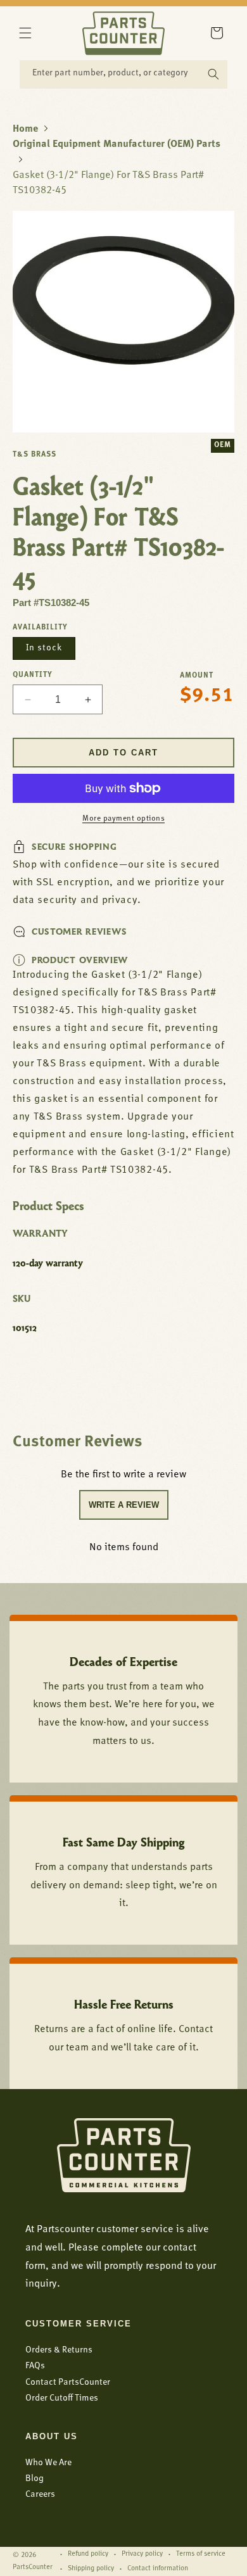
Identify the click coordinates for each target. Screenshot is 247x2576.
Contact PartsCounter (68, 2383)
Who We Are (48, 2463)
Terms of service (201, 2554)
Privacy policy (142, 2554)
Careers (40, 2495)
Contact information (158, 2569)
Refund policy (88, 2554)
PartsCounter (33, 2567)
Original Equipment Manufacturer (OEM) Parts (117, 144)
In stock (44, 648)
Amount (197, 676)
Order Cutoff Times (62, 2398)
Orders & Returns (59, 2350)
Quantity (33, 675)
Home (25, 129)
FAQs (35, 2366)
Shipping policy (91, 2569)
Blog (35, 2479)
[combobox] (123, 74)
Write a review (124, 1505)
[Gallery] (123, 322)
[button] (25, 33)
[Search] (213, 74)
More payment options (123, 819)
